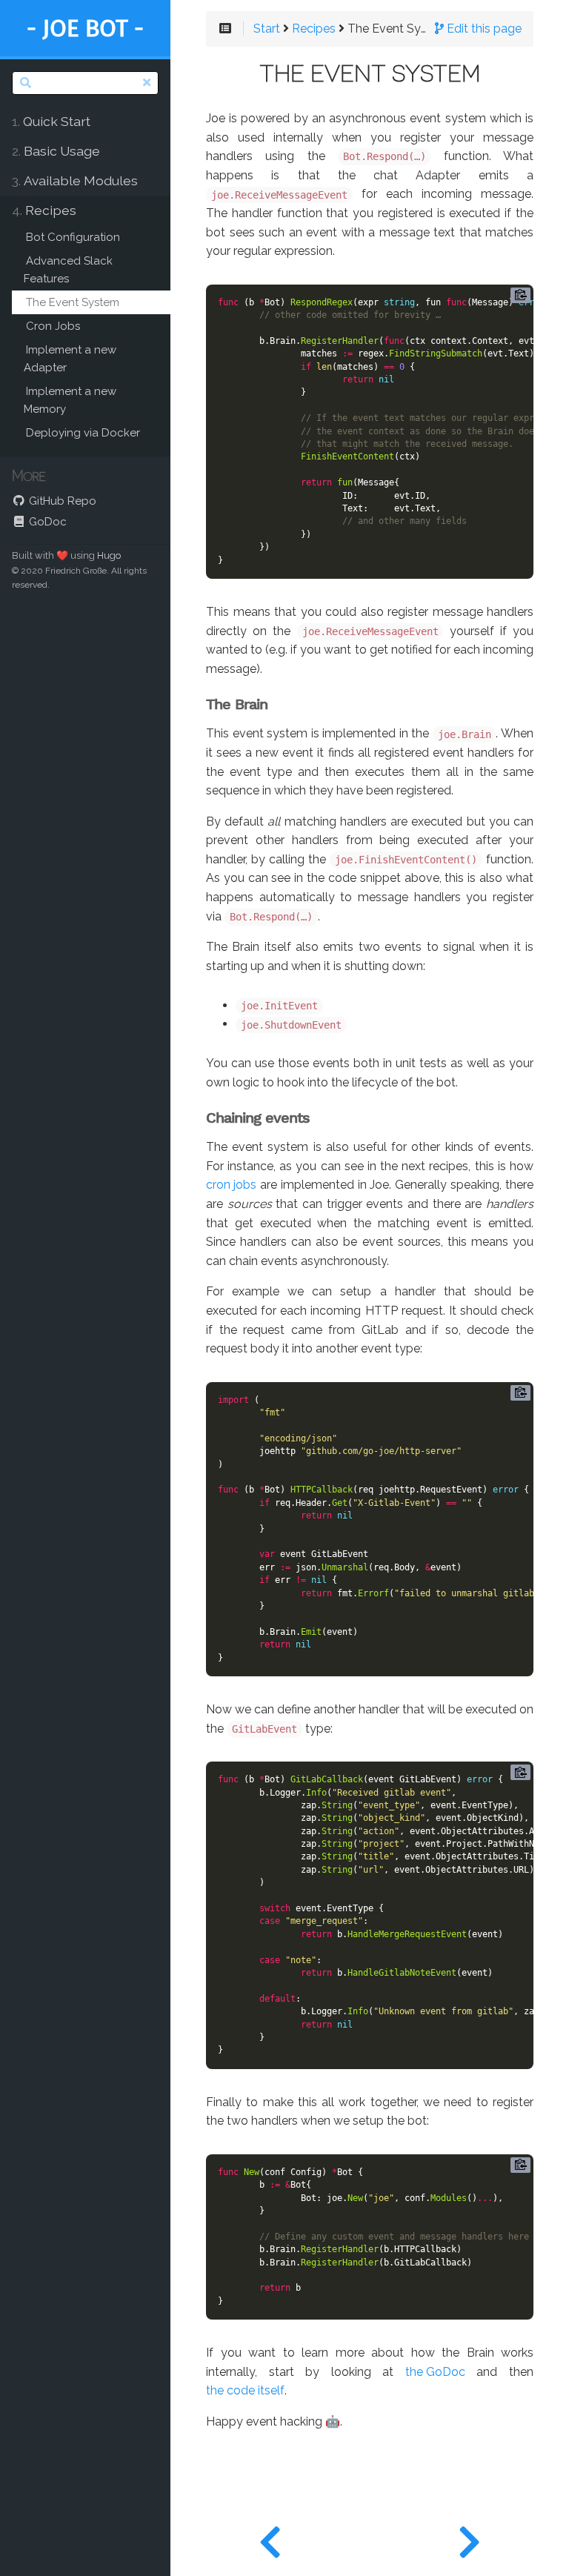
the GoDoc (435, 2372)
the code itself (245, 2391)
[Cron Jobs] (469, 2539)
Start (267, 29)
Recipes (44, 210)
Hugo (109, 555)
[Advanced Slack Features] (270, 2539)
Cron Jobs (53, 326)
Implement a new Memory (70, 400)
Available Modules (75, 180)
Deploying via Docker (83, 433)
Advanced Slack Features (68, 270)
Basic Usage (56, 151)
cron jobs (231, 1185)
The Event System (73, 302)
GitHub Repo (61, 501)
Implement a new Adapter (70, 359)
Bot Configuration (73, 237)
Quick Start (51, 121)
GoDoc (46, 522)
